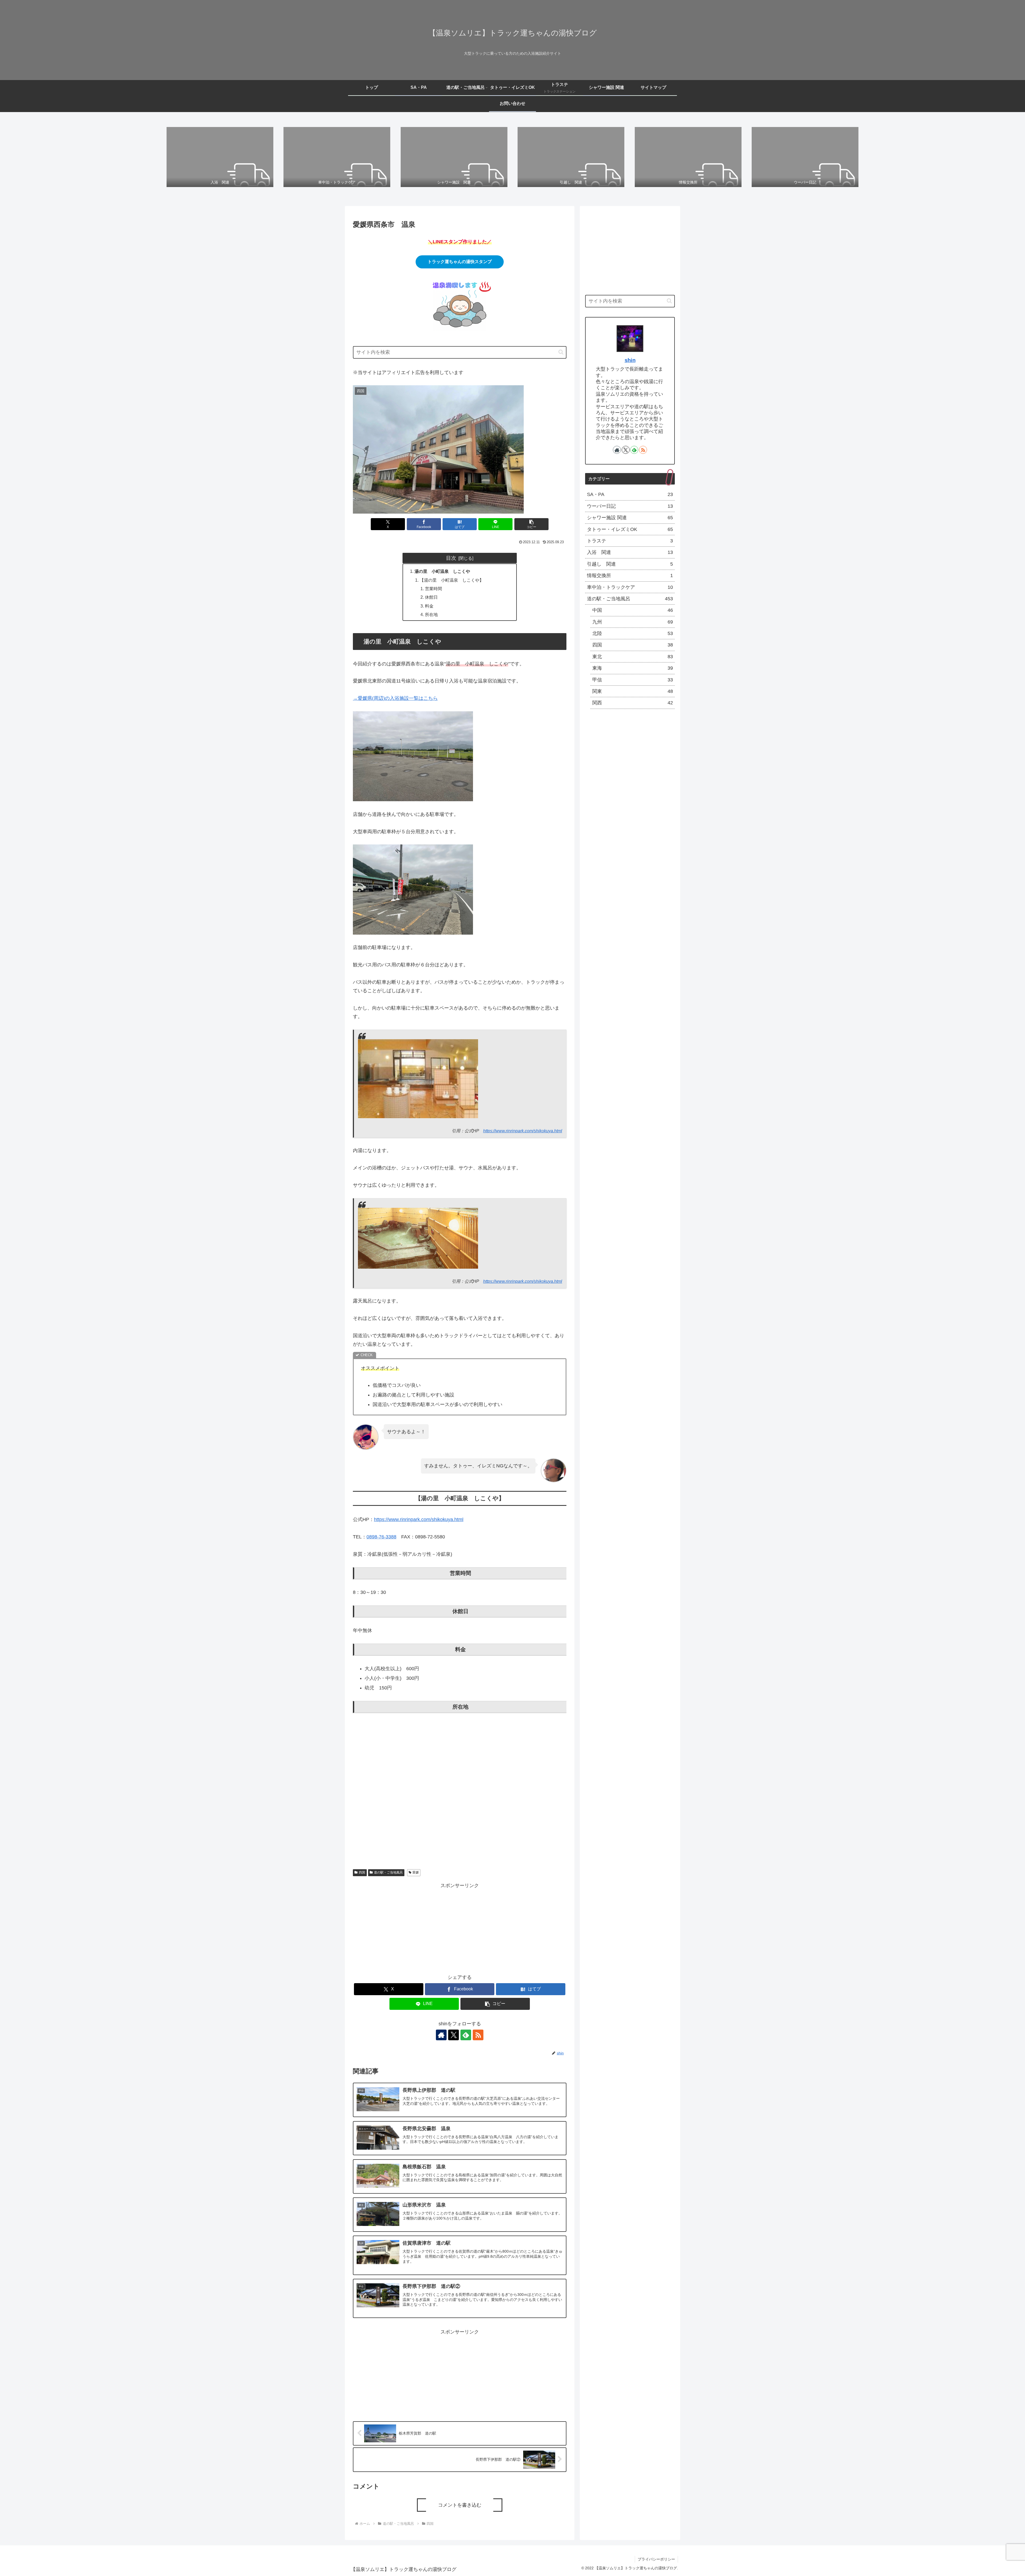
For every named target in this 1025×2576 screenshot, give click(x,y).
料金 (429, 606)
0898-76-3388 (381, 1537)
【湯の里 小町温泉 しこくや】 (452, 580)
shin (630, 360)
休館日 (431, 597)
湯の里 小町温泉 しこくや (442, 571)
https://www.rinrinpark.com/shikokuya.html (523, 1131)
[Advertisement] (460, 1927)
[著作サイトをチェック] (441, 2035)
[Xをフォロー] (454, 2035)
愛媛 (416, 1872)
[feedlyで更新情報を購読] (466, 2035)
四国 (362, 1872)
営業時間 (433, 589)
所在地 (431, 614)
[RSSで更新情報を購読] (478, 2035)
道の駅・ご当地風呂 (388, 1872)
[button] (561, 352)
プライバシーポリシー (656, 2559)
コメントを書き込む (460, 2505)
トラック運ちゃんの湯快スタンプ (460, 262)
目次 (451, 558)
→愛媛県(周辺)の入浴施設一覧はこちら (395, 698)
